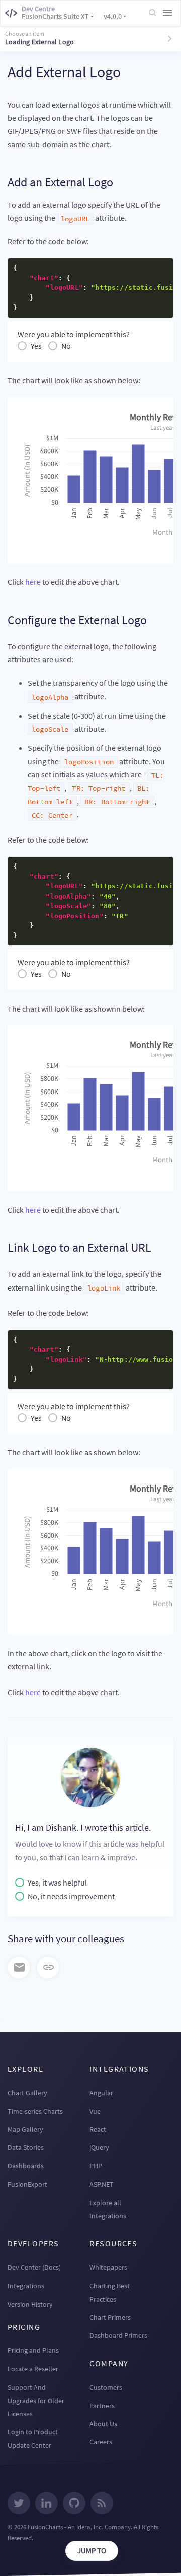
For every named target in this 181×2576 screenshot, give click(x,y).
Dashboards (26, 2166)
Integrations (26, 2286)
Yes (36, 346)
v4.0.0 (113, 16)
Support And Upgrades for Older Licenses (36, 2400)
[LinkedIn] (47, 2504)
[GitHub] (74, 2504)
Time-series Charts (35, 2111)
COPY (150, 269)
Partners (102, 2406)
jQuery (99, 2147)
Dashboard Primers (118, 2335)
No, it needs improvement (71, 1896)
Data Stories (26, 2147)
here (33, 582)
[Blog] (102, 2504)
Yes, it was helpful (57, 1883)
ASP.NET (102, 2184)
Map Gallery (25, 2129)
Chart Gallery (27, 2093)
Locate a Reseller (33, 2369)
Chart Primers (110, 2317)
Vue (95, 2111)
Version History (30, 2304)
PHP (96, 2166)
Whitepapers (108, 2267)
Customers (106, 2387)
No (66, 346)
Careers (101, 2442)
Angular (101, 2093)
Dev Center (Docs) (34, 2267)
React (98, 2129)
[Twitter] (19, 2504)
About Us (103, 2424)
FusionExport (27, 2184)
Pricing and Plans (33, 2350)
